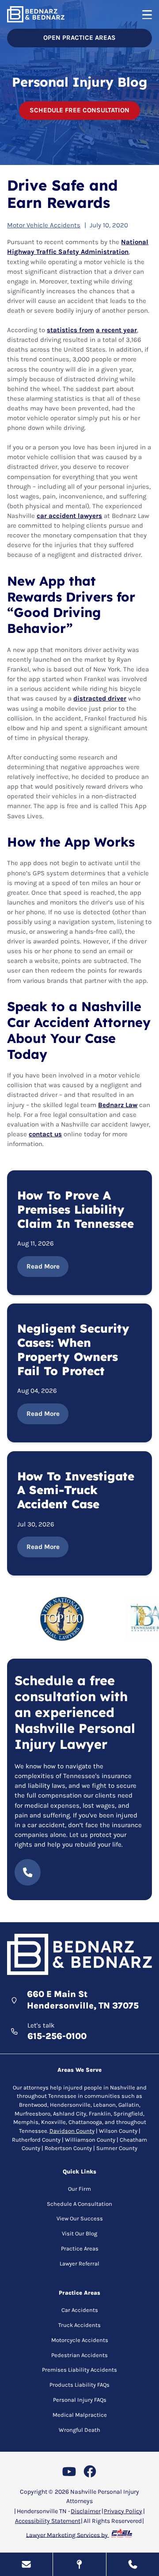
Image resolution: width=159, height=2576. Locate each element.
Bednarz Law (118, 1105)
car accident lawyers (69, 516)
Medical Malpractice (80, 2415)
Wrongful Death (79, 2430)
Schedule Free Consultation (79, 110)
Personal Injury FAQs (80, 2400)
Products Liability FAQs (79, 2385)
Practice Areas (80, 2248)
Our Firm (79, 2189)
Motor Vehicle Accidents (44, 225)
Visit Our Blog (79, 2233)
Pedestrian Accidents (79, 2355)
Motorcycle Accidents (80, 2340)
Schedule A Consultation (79, 2204)
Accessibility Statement (48, 2521)
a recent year (116, 330)
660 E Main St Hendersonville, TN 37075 (83, 2000)
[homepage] (79, 1955)
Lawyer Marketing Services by (68, 2535)
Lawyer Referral (79, 2264)
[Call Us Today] (133, 2564)
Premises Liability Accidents (79, 2370)
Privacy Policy (123, 2511)
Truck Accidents (79, 2325)
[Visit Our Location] (79, 2564)
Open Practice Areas (79, 38)
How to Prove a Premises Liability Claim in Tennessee (76, 1210)
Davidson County (72, 2131)
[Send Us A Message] (26, 2564)
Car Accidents (80, 2310)
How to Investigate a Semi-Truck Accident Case (76, 1491)
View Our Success (80, 2218)
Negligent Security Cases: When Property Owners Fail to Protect (73, 1350)
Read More (43, 1266)
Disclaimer (86, 2511)
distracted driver (100, 699)
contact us (45, 1134)
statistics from (70, 330)
